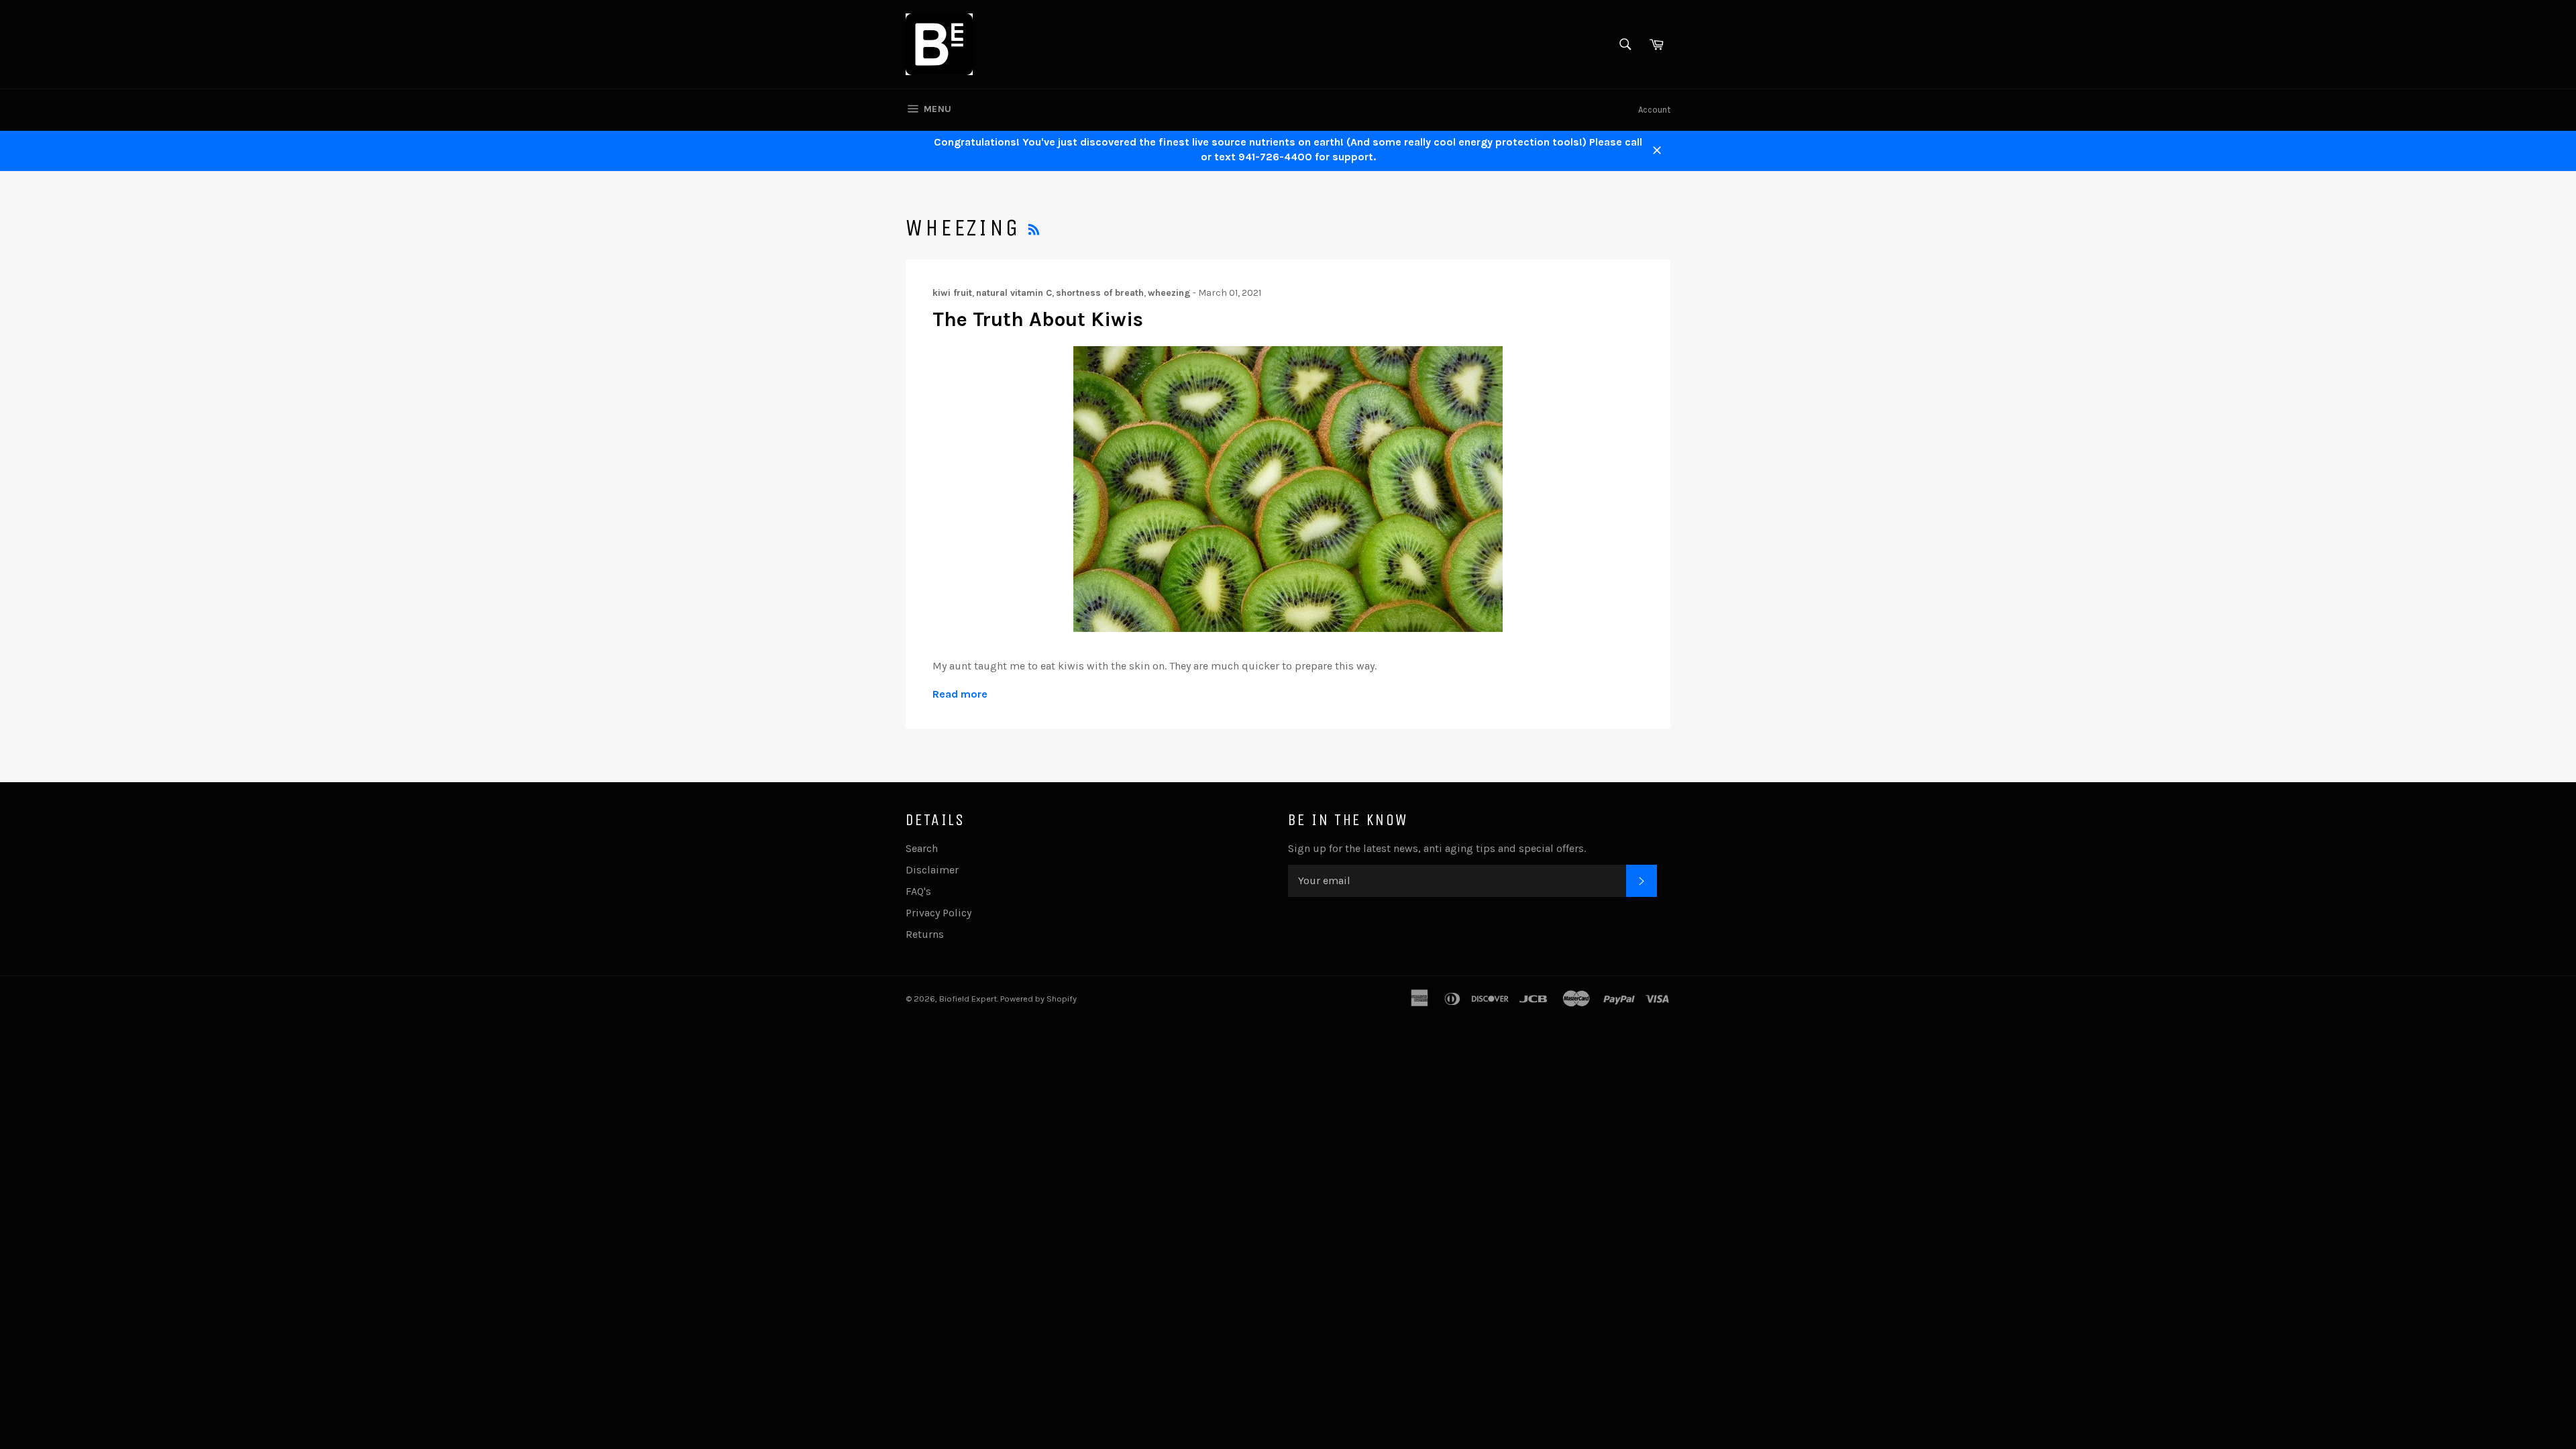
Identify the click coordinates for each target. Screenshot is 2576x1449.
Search (922, 848)
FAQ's (918, 891)
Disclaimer (932, 870)
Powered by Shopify (1038, 999)
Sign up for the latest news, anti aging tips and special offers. (1437, 848)
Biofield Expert (968, 999)
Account (1654, 110)
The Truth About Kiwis (1038, 319)
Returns (925, 934)
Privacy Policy (938, 913)
